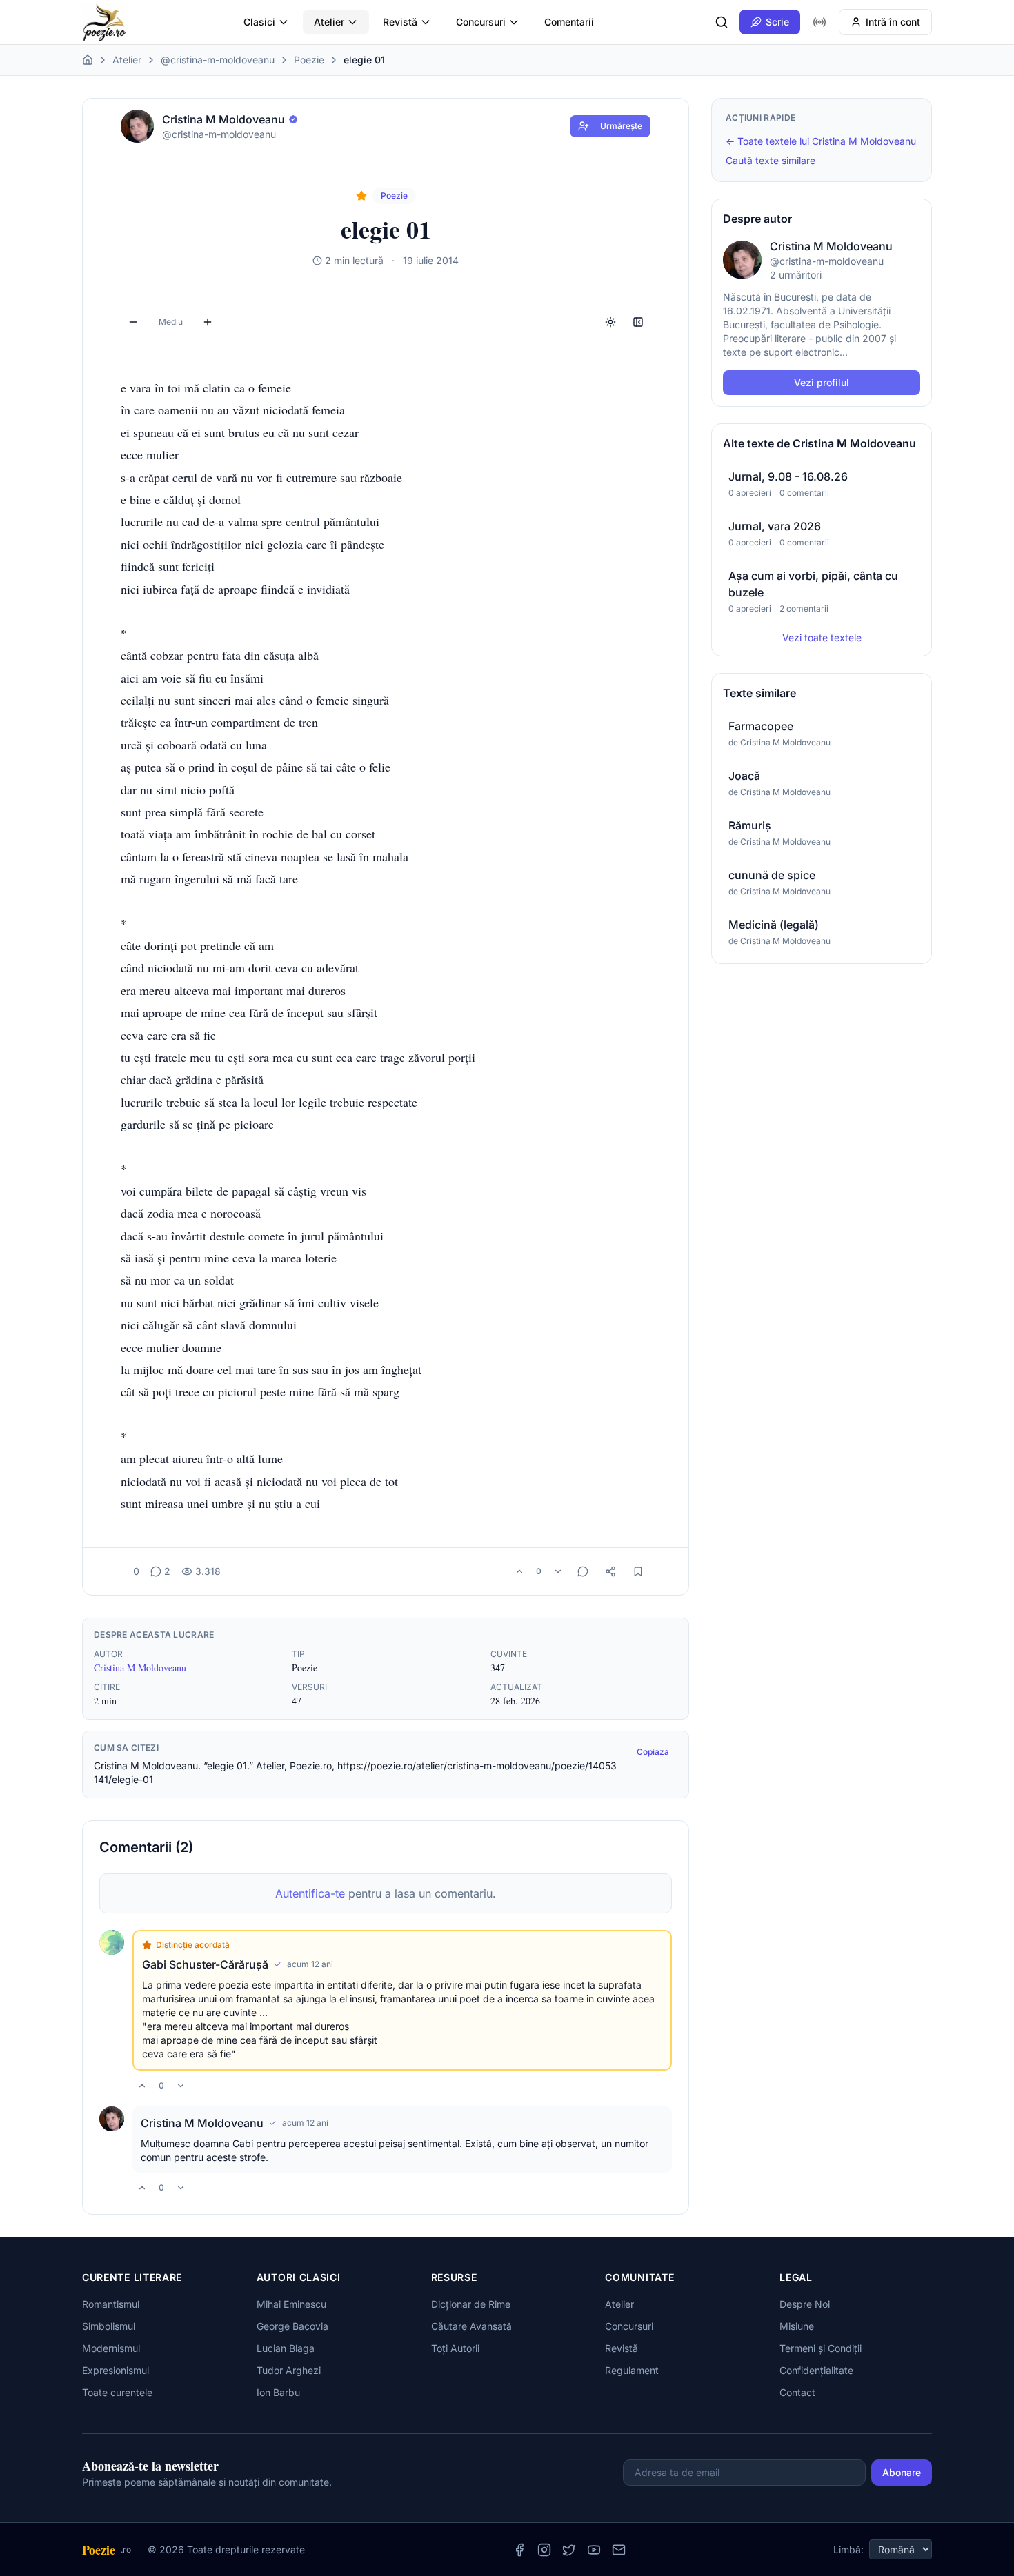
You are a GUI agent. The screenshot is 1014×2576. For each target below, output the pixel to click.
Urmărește (621, 126)
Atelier (329, 22)
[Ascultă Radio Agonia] (819, 22)
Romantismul (111, 2304)
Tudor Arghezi (289, 2370)
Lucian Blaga (286, 2348)
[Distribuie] (610, 1571)
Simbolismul (109, 2326)
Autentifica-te (310, 1893)
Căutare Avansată (471, 2326)
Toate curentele (117, 2392)
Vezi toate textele (822, 637)
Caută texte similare (771, 160)
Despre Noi (805, 2304)
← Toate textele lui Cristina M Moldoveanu (821, 141)
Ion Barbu (278, 2392)
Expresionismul (116, 2370)
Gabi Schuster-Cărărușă (205, 1964)
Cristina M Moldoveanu (140, 1668)
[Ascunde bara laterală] (638, 322)
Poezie (309, 60)
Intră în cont (893, 22)
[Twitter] (569, 2550)
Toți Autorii (455, 2348)
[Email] (619, 2550)
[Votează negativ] (558, 1571)
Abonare (902, 2472)
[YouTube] (594, 2550)
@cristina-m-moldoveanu (218, 60)
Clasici (259, 22)
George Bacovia (292, 2326)
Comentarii (569, 22)
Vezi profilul (822, 382)
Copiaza (653, 1752)
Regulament (632, 2370)
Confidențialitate (816, 2370)
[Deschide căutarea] (722, 22)
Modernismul (111, 2348)
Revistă (400, 22)
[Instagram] (544, 2550)
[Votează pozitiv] (519, 1571)
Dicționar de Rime (471, 2304)
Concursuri (481, 22)
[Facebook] (519, 2550)
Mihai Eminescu (291, 2304)
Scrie (777, 22)
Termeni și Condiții (821, 2348)
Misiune (797, 2326)
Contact (797, 2392)
